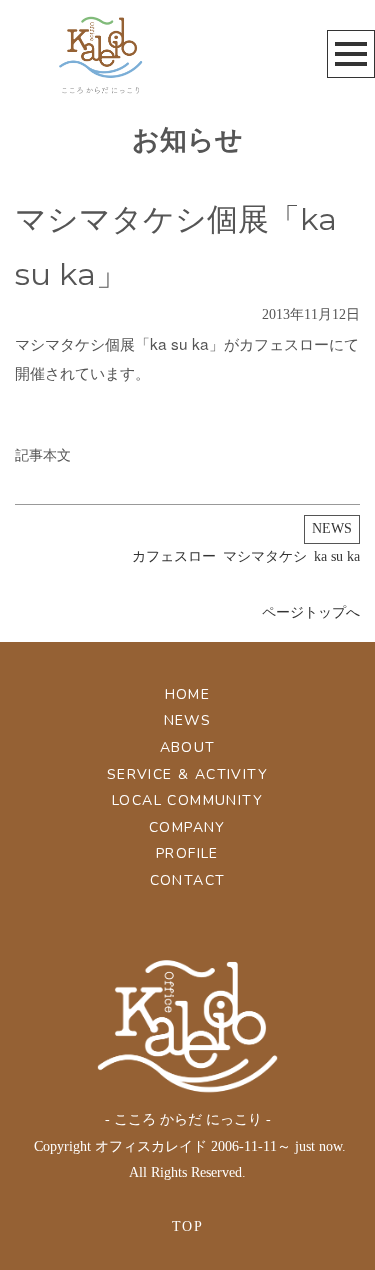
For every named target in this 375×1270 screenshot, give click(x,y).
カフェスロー (174, 556)
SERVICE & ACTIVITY (187, 774)
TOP (187, 1226)
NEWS (332, 528)
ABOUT (188, 747)
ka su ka (337, 556)
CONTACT (188, 880)
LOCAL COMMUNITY (187, 800)
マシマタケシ (265, 556)
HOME (188, 694)
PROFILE (187, 853)
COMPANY (187, 827)
